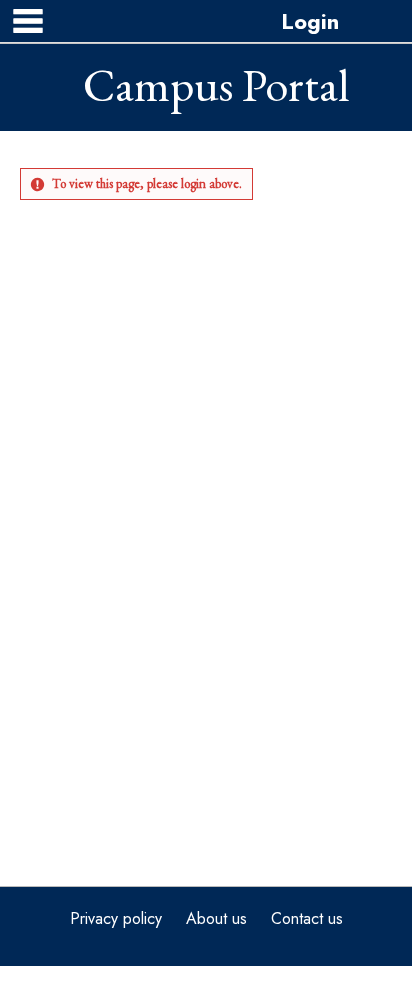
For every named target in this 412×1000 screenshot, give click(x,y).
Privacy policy (116, 918)
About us (216, 918)
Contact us (307, 918)
